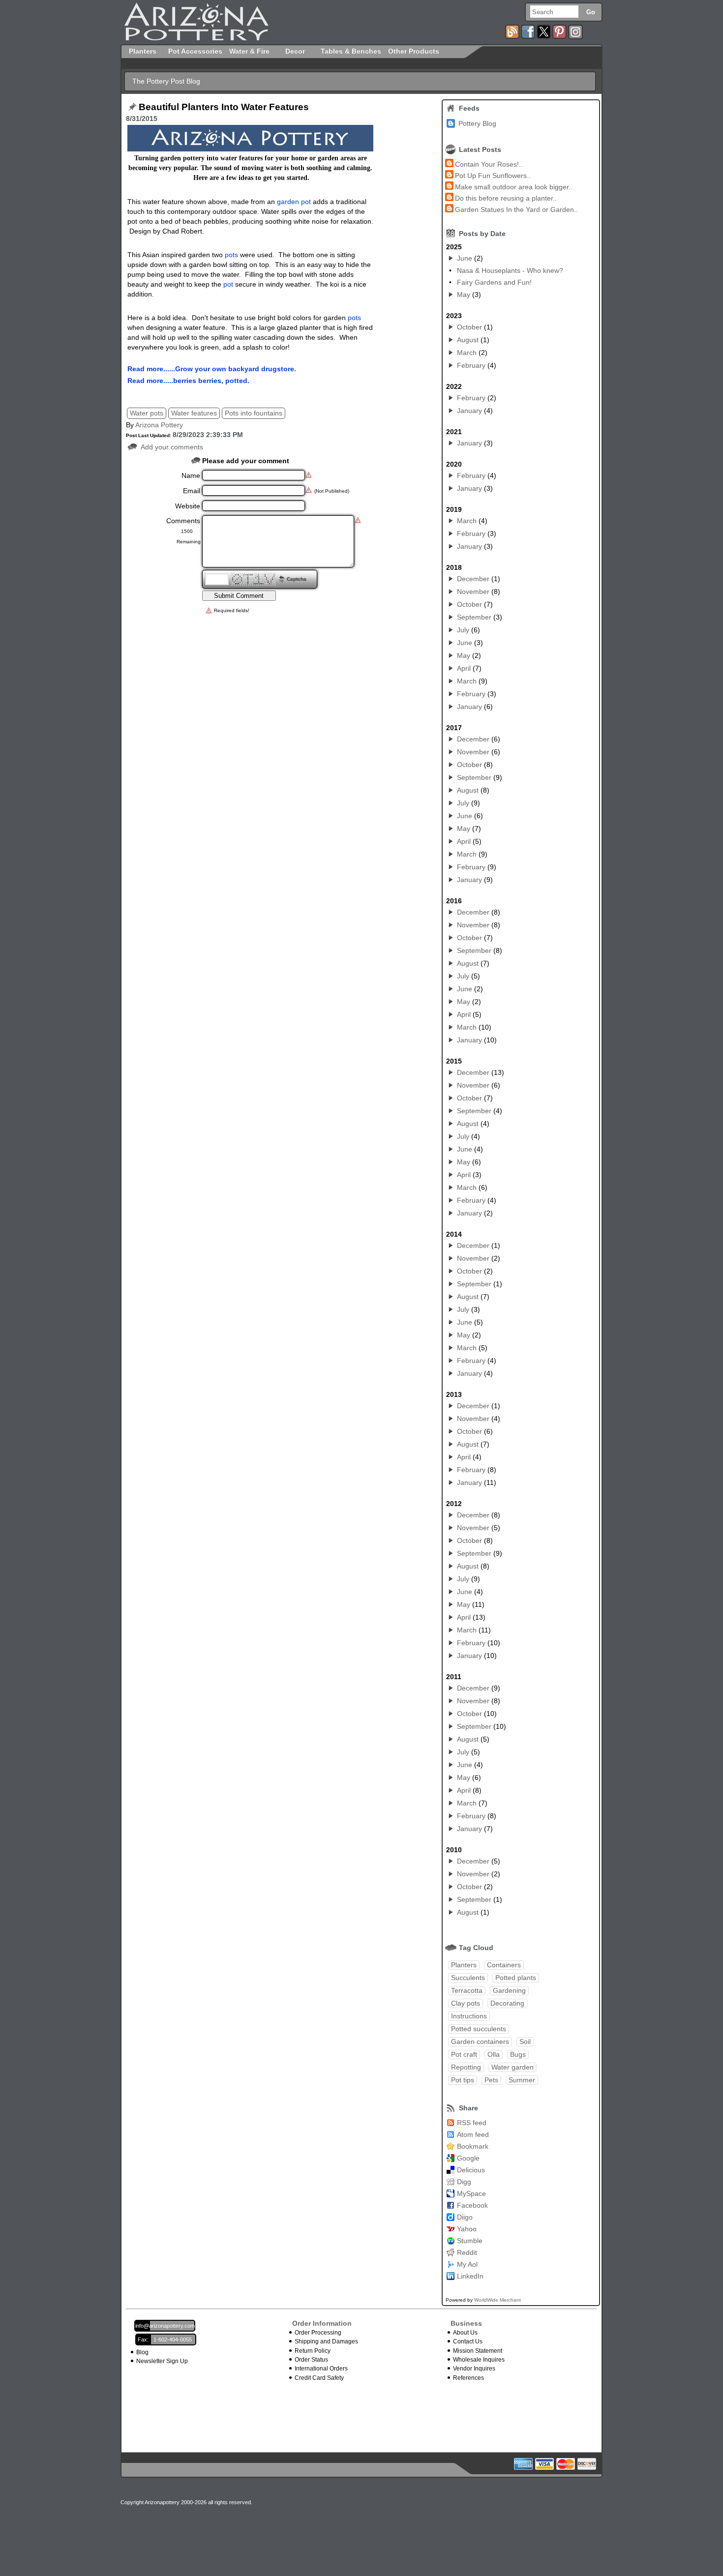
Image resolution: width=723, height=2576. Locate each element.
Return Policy (313, 2351)
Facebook (472, 2205)
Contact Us (468, 2341)
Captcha (297, 579)
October (469, 327)
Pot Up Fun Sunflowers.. (493, 176)
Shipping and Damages (326, 2341)
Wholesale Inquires (479, 2360)
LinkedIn (470, 2276)
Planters (464, 1965)
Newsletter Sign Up (162, 2361)
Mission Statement (478, 2351)
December (473, 579)
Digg (464, 2182)
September (474, 617)
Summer (522, 2080)
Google (468, 2158)
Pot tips (463, 2080)
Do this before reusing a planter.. (506, 198)
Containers (504, 1965)
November (473, 592)
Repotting (466, 2067)
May (464, 295)
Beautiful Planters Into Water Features (224, 107)
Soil (525, 2042)
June (465, 258)
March (467, 353)
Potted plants (516, 1978)
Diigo (465, 2217)
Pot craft (464, 2054)
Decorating (507, 2003)
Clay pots (466, 2003)
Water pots (147, 413)
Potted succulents (479, 2029)
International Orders (321, 2369)
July (463, 630)
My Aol (467, 2264)
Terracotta (467, 1990)
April (464, 668)
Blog (142, 2352)
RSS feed (472, 2123)
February (471, 365)
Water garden (512, 2067)
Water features (194, 413)
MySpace (471, 2193)
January (469, 411)
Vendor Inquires (474, 2369)
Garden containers (480, 2042)
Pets (491, 2080)
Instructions (469, 2016)
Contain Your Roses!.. (489, 164)
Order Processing (318, 2333)
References (468, 2378)
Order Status (311, 2360)
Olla (494, 2054)
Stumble (470, 2241)
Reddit (467, 2252)
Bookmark (473, 2146)
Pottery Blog (477, 123)
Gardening (509, 1990)
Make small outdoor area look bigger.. (514, 187)
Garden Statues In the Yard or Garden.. (516, 209)
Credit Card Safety (319, 2378)
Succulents (468, 1978)
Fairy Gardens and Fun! (494, 282)
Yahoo (467, 2229)
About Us (465, 2333)
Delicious (471, 2170)
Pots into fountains (254, 413)
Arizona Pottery (159, 425)
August (468, 340)
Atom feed (473, 2134)
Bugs (518, 2054)
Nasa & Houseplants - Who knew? (510, 270)
